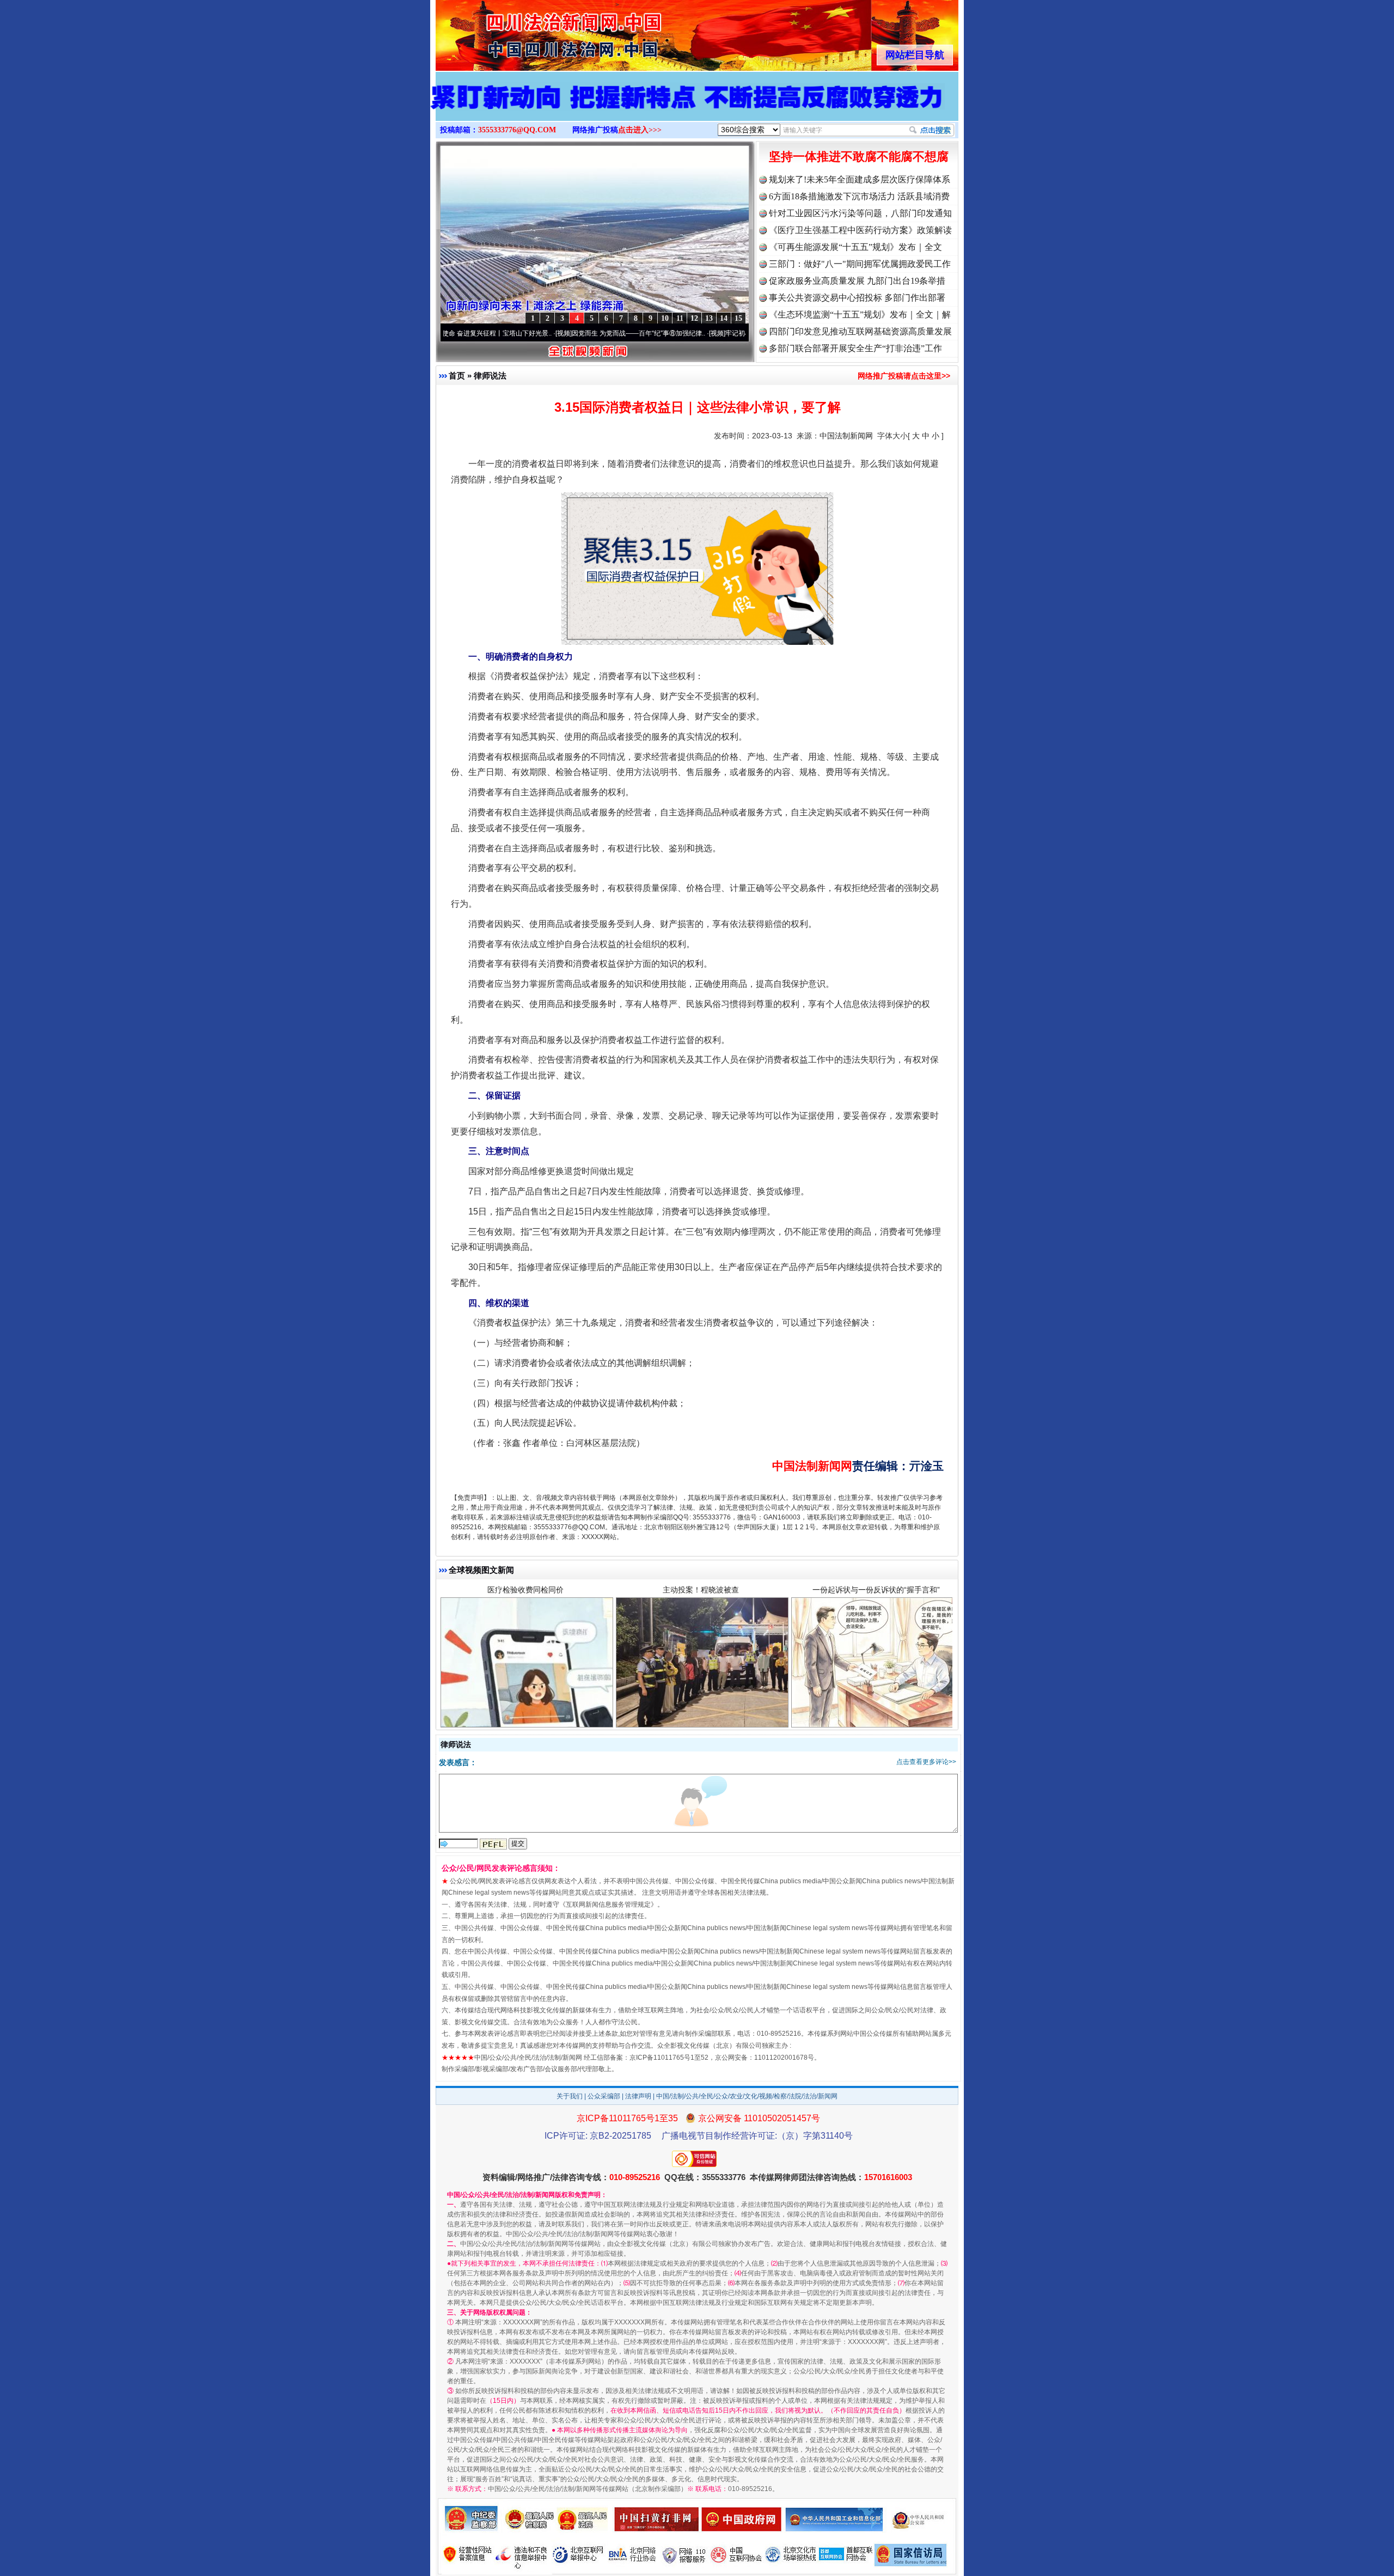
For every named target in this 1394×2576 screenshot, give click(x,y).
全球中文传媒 (525, 32)
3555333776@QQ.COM (517, 130)
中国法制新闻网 (846, 436)
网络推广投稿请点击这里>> (904, 376)
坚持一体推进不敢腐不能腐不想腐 (859, 157)
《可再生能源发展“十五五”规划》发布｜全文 (855, 247)
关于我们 (570, 2096)
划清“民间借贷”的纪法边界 (876, 1592)
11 (680, 318)
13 (709, 318)
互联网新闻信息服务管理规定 (608, 1904)
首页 (457, 376)
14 (724, 318)
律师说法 (490, 376)
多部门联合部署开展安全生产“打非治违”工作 (855, 348)
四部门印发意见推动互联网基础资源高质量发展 (860, 331)
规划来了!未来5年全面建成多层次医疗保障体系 (860, 179)
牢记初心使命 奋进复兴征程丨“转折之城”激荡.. (691, 333)
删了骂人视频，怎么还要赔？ (525, 1592)
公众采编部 (604, 2096)
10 (665, 318)
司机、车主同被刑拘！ (701, 1592)
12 (694, 318)
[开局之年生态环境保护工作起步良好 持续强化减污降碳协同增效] (697, 108)
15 (738, 318)
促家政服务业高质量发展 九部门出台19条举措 (857, 281)
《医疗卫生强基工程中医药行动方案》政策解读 (860, 230)
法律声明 (638, 2096)
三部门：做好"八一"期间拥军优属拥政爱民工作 (860, 264)
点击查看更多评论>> (926, 1762)
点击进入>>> (640, 130)
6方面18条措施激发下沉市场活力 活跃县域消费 (859, 196)
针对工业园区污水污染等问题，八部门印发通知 (860, 213)
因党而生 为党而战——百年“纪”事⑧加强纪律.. (537, 333)
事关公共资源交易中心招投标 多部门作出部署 (857, 298)
